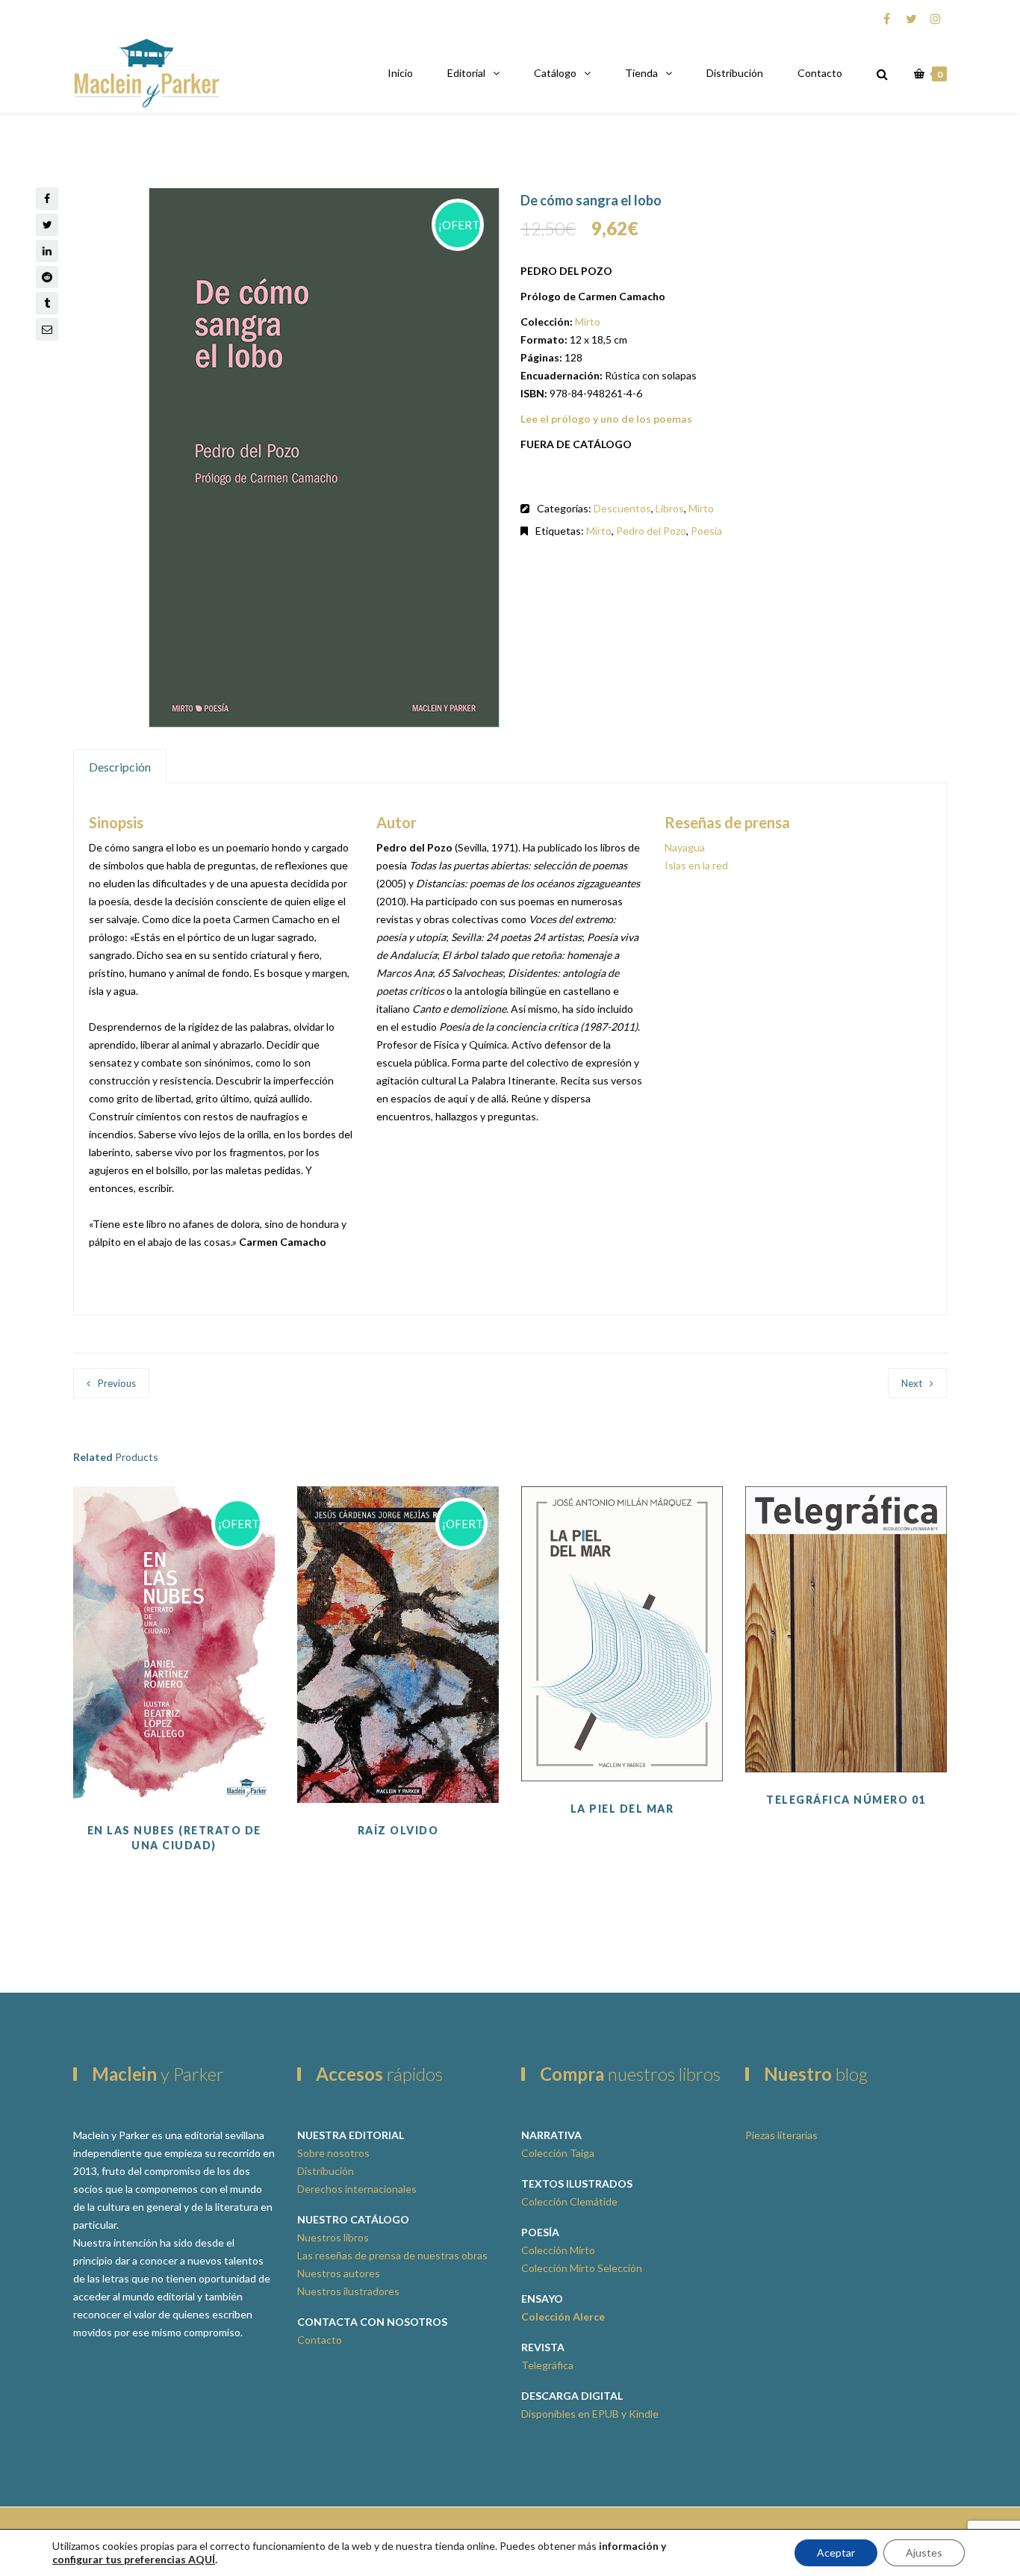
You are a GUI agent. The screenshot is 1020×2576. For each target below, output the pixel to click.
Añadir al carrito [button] (846, 1698)
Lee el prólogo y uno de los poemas (606, 419)
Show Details (846, 1735)
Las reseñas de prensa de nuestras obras (392, 2255)
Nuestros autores (339, 2273)
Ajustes (924, 2552)
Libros (670, 508)
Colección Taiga (558, 2153)
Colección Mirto (558, 2250)
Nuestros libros (333, 2237)
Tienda (641, 73)
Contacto (820, 73)
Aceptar (836, 2552)
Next (912, 1383)
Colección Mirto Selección (582, 2268)
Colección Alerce (563, 2316)
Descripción (120, 767)
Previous (117, 1383)
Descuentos (622, 508)
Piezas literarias (781, 2135)
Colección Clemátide (569, 2201)
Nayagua (685, 847)
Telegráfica (547, 2365)
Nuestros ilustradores (348, 2291)
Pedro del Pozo (651, 531)
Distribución (735, 73)
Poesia (706, 531)
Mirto (588, 322)
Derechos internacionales (357, 2189)
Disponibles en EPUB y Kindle (590, 2414)
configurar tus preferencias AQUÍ (134, 2559)
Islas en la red (696, 865)
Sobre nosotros (333, 2153)
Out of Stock (174, 1728)
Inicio (400, 73)
